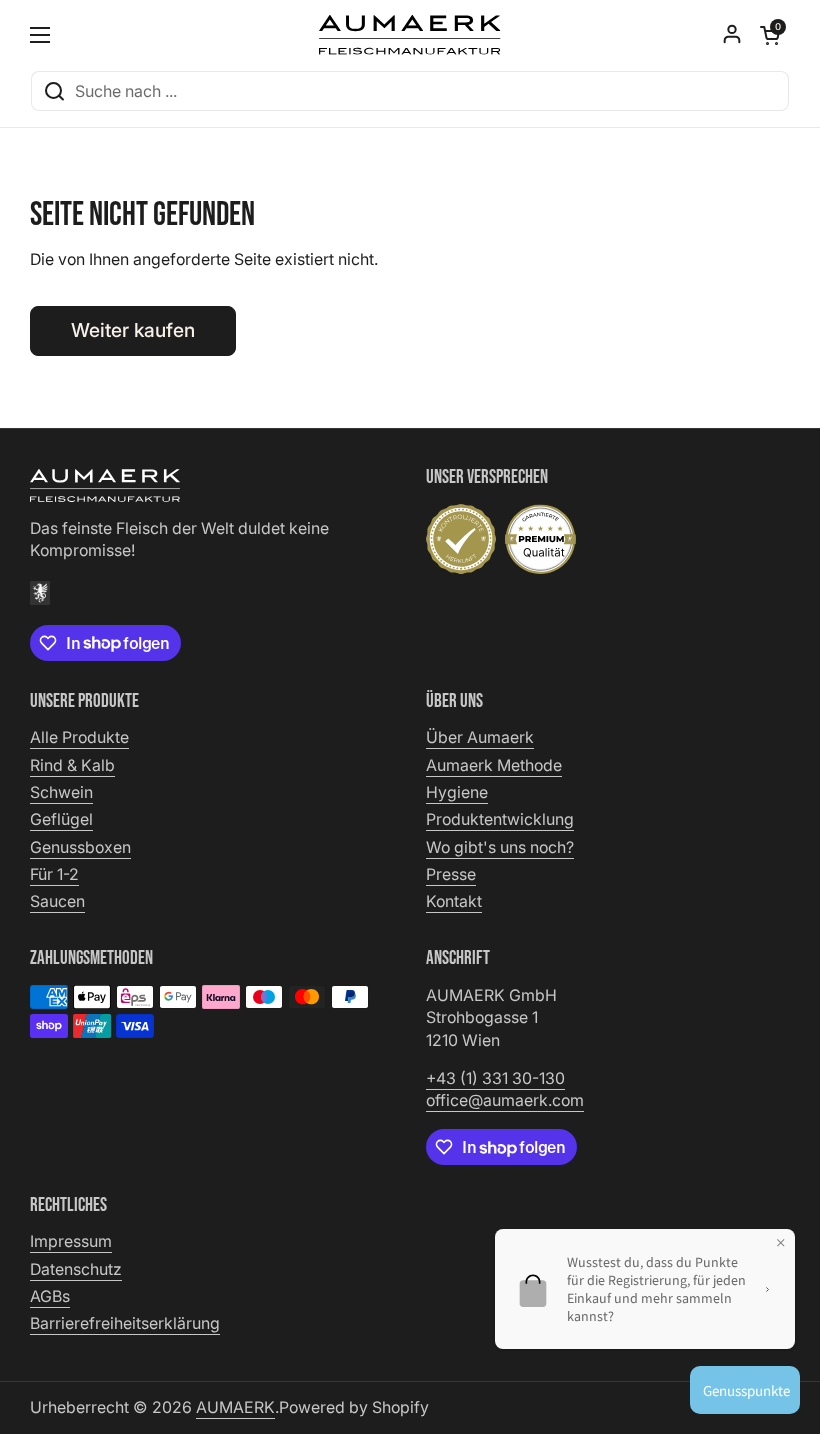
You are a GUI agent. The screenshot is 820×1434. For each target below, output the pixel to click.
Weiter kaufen (133, 330)
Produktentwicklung (500, 819)
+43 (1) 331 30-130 (495, 1078)
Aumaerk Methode (494, 765)
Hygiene (457, 792)
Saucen (57, 901)
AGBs (50, 1296)
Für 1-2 (54, 874)
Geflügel (61, 819)
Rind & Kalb (72, 765)
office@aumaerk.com (505, 1100)
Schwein (61, 792)
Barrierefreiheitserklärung (125, 1323)
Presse (451, 874)
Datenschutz (76, 1269)
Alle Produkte (79, 737)
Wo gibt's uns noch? (500, 847)
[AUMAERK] (410, 35)
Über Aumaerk (480, 737)
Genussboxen (80, 847)
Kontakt (454, 901)
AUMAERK (235, 1407)
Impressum (71, 1241)
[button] (770, 35)
